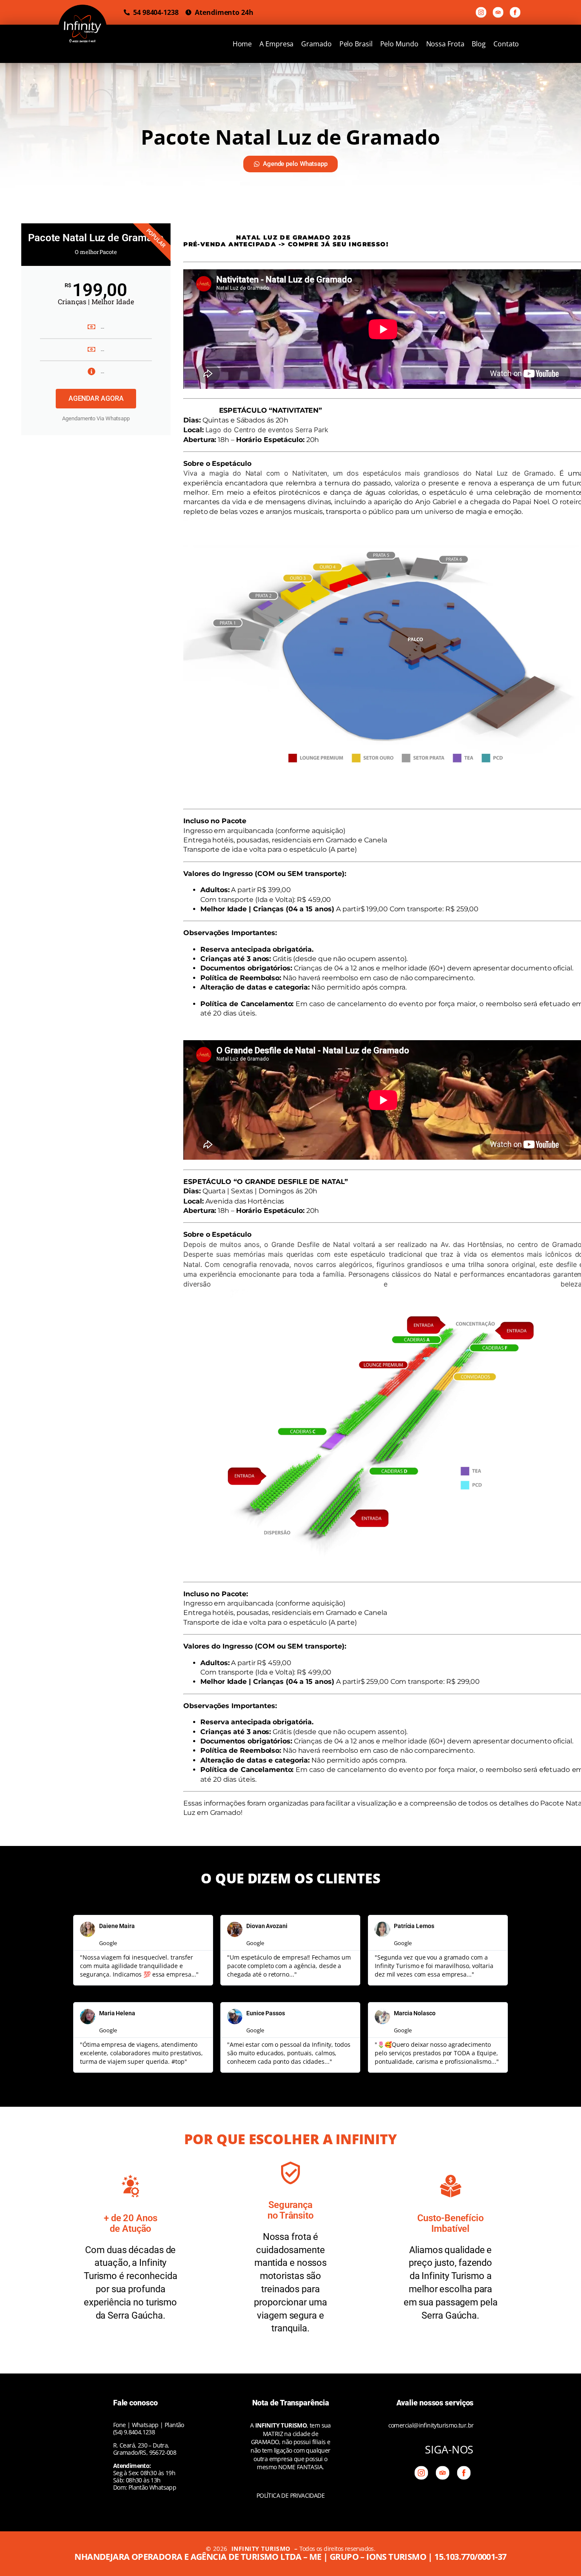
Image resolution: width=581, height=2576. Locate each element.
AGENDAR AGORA (96, 398)
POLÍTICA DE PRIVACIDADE (290, 2495)
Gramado (316, 44)
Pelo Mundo (399, 44)
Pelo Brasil (356, 44)
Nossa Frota (445, 44)
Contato (506, 44)
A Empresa (276, 44)
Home (242, 44)
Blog (479, 44)
